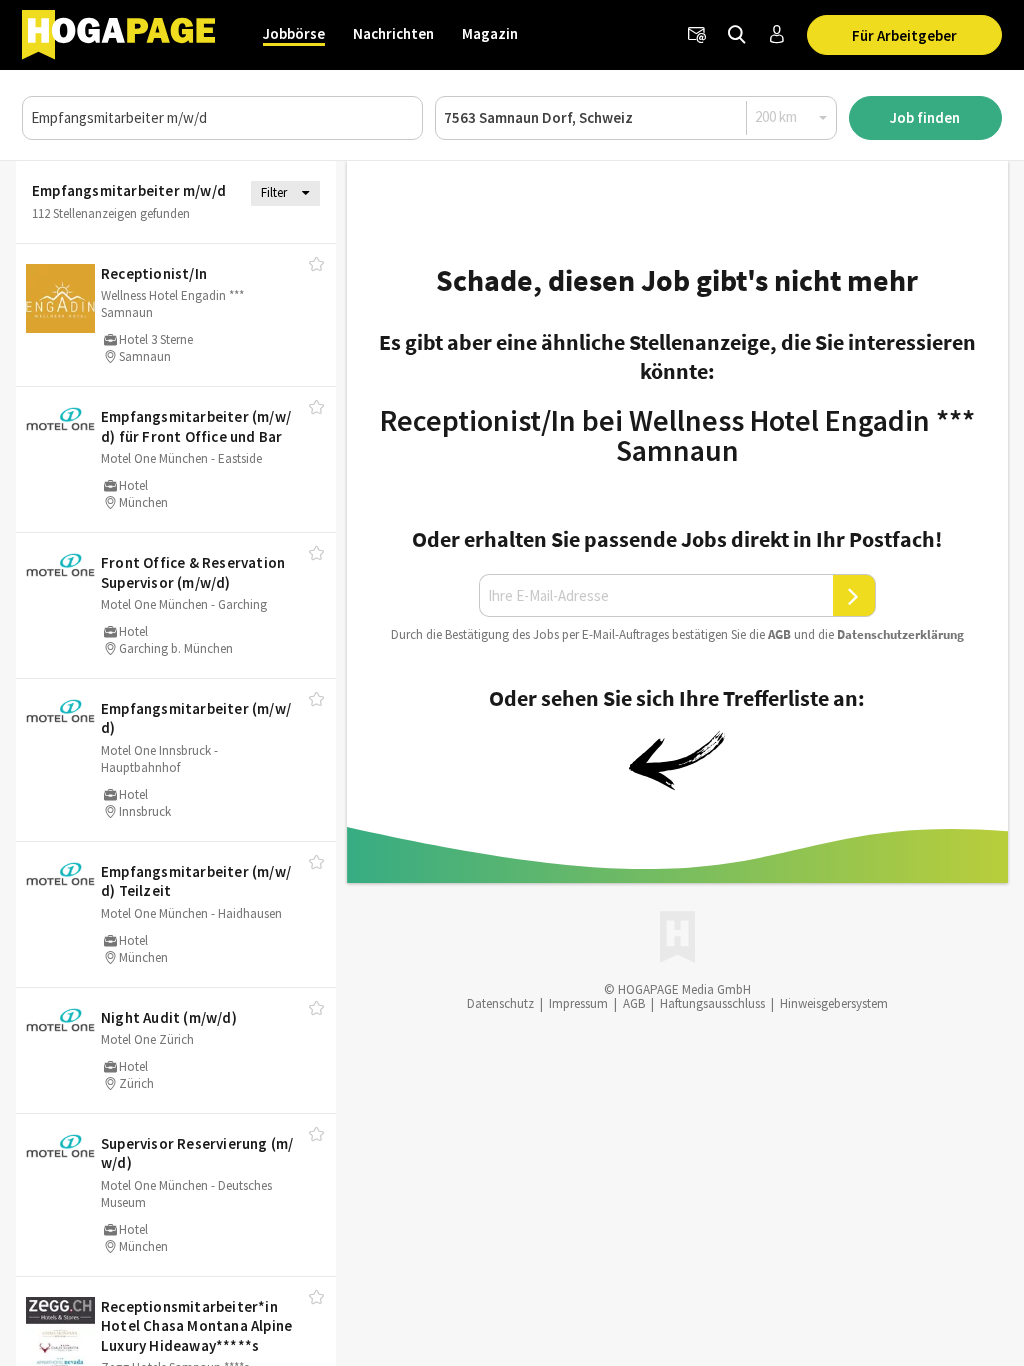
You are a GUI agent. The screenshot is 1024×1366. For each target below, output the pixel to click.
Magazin (490, 33)
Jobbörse (294, 33)
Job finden (925, 117)
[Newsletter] (697, 35)
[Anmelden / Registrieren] (777, 35)
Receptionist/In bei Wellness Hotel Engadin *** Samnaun (677, 435)
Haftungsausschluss (712, 1003)
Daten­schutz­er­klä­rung (900, 634)
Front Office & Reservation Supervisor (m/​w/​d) (193, 572)
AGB (779, 634)
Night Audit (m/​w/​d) (169, 1017)
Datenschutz (500, 1003)
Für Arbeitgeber (904, 35)
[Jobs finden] (737, 35)
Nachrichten (393, 33)
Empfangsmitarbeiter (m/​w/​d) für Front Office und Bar (196, 426)
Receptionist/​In (154, 273)
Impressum (578, 1003)
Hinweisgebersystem (834, 1003)
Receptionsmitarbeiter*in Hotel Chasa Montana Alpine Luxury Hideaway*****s (196, 1326)
